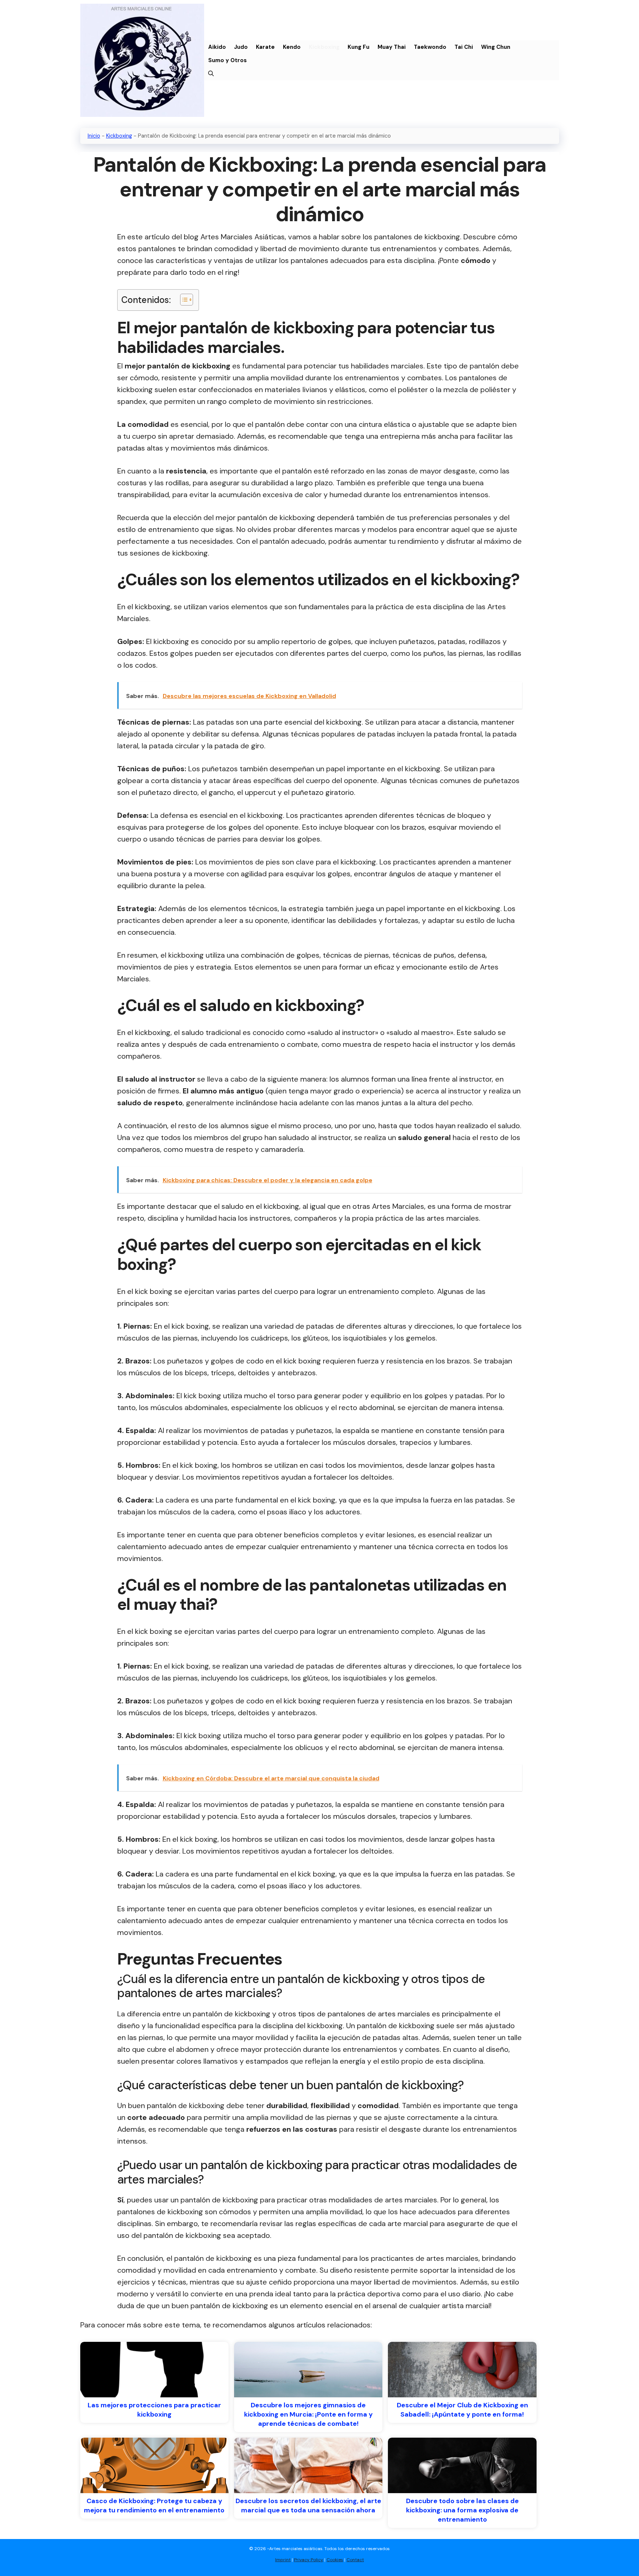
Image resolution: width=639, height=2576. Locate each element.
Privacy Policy (309, 2560)
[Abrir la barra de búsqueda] (211, 74)
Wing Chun (496, 47)
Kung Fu (359, 47)
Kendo (292, 47)
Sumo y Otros (227, 60)
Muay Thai (392, 47)
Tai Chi (464, 47)
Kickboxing (324, 47)
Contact (355, 2560)
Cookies (335, 2560)
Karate (265, 47)
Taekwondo (430, 47)
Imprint (283, 2560)
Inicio (94, 136)
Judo (241, 47)
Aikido (217, 47)
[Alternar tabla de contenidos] (183, 300)
